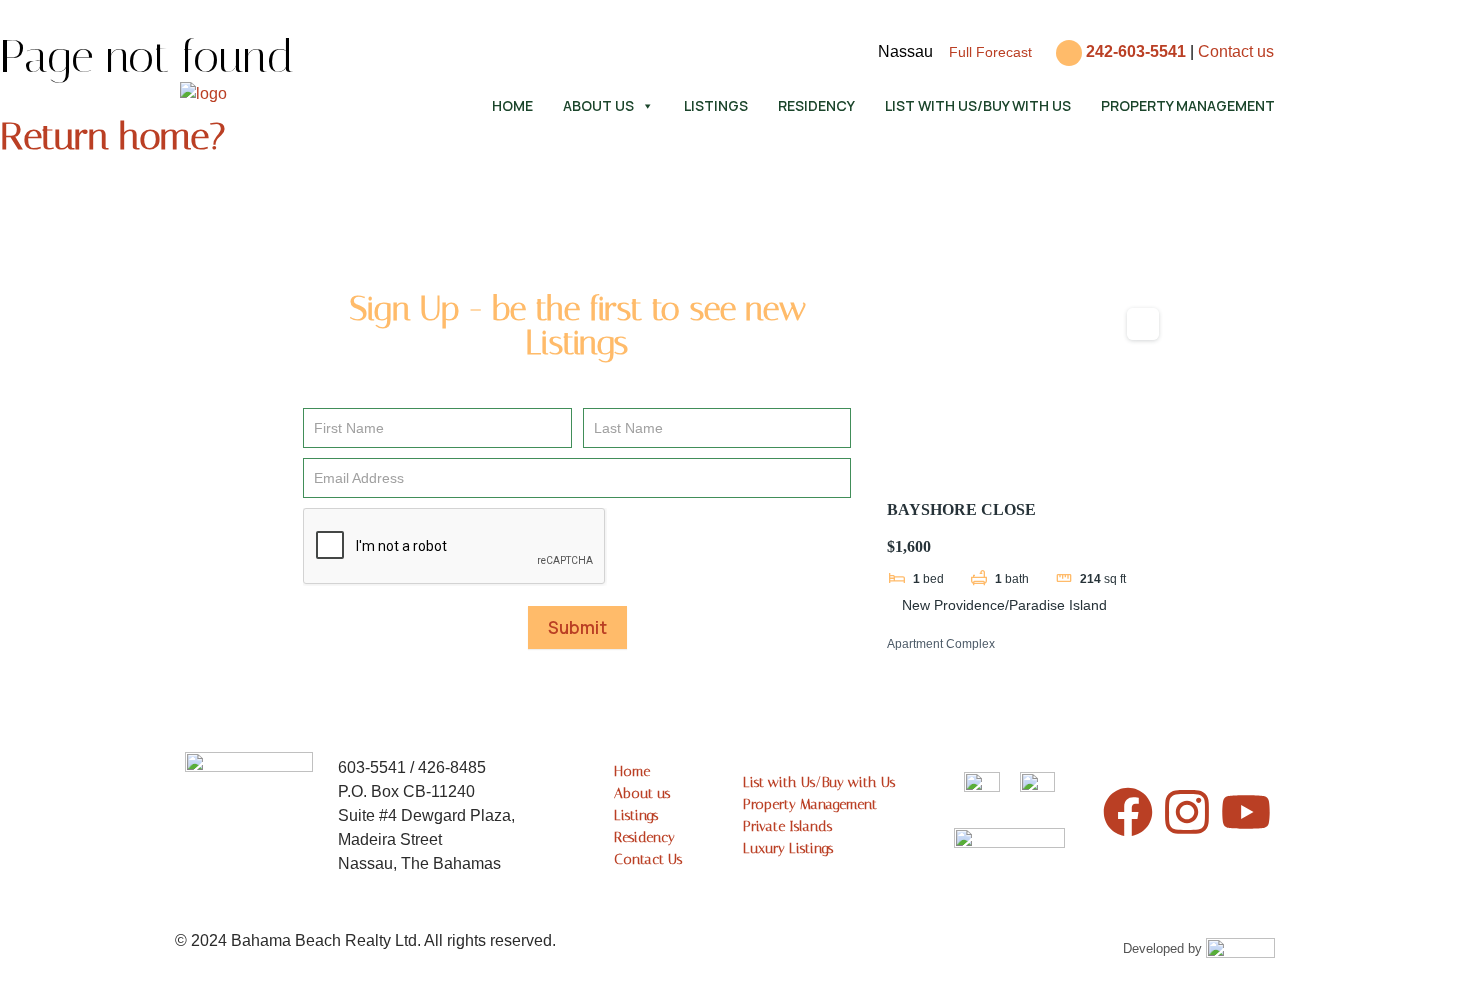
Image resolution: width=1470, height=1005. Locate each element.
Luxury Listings (788, 848)
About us (598, 105)
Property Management (1188, 105)
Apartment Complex (941, 644)
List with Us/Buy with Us (978, 105)
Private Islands (787, 826)
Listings (716, 105)
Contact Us (648, 859)
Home (512, 105)
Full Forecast (990, 52)
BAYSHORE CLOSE (961, 509)
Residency (816, 105)
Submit (577, 627)
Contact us (1236, 51)
